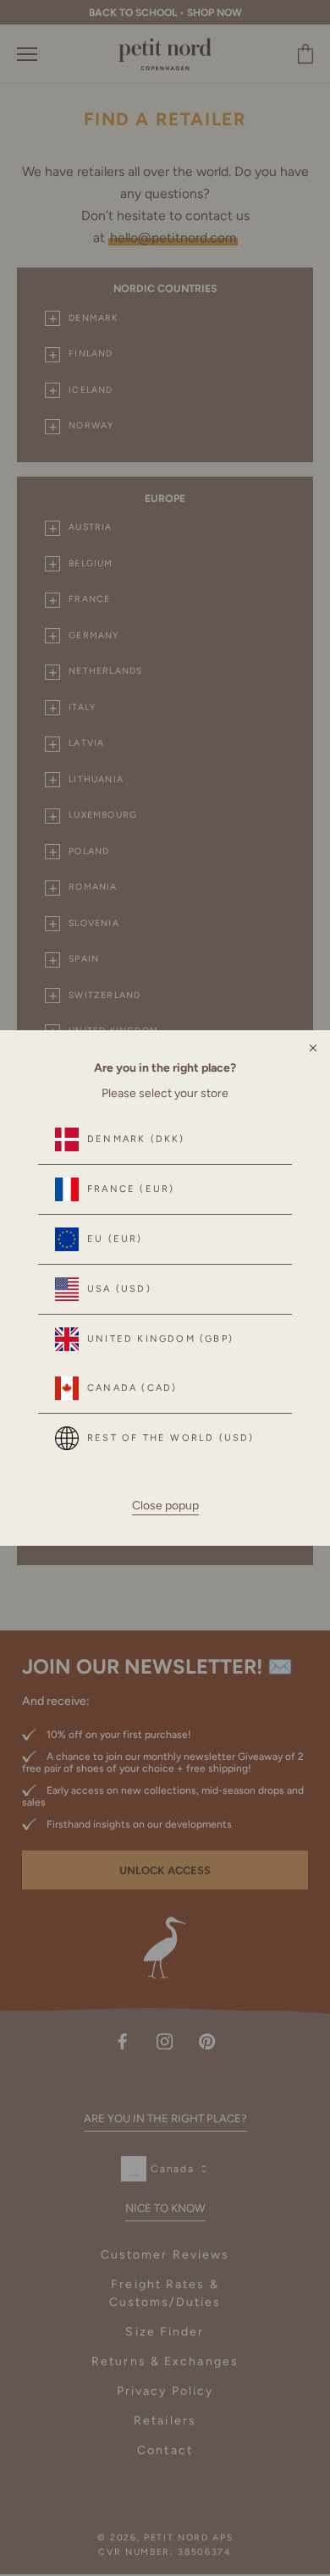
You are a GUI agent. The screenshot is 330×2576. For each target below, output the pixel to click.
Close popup (165, 1506)
